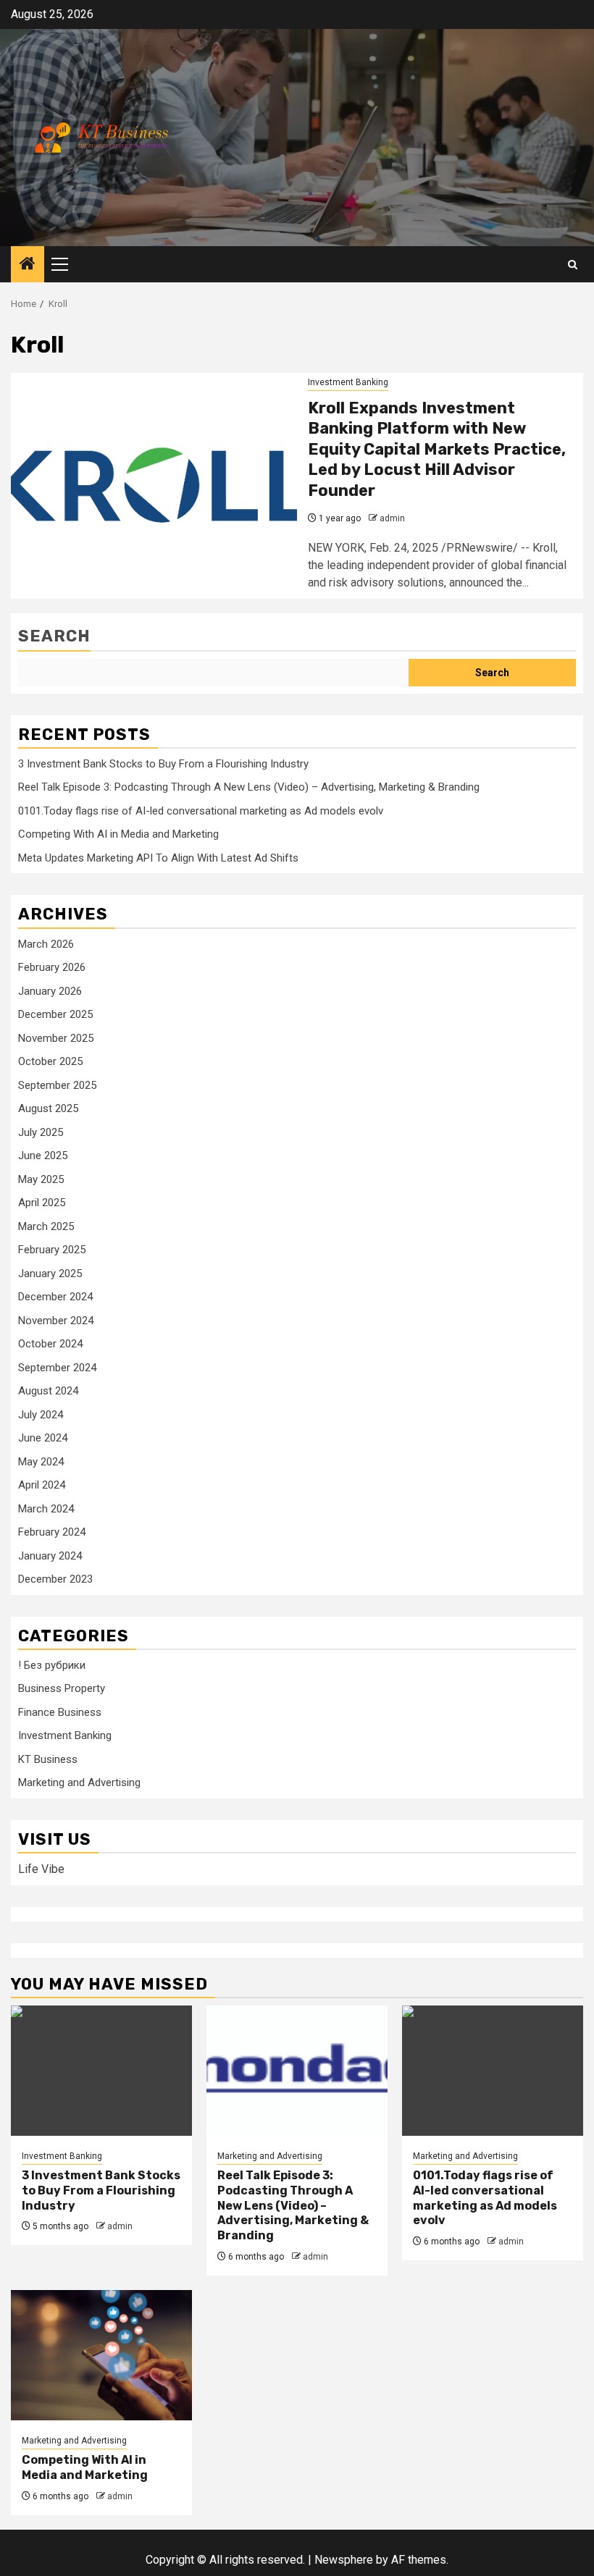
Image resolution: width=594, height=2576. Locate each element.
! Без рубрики (52, 1665)
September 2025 (57, 1085)
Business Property (62, 1688)
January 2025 (50, 1274)
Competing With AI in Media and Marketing (118, 834)
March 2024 (46, 1509)
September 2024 (57, 1368)
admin (392, 518)
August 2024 (48, 1391)
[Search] (573, 265)
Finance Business (60, 1712)
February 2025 (52, 1250)
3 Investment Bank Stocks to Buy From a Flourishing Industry (163, 764)
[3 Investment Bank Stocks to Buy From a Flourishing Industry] (101, 2071)
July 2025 (41, 1132)
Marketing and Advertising (79, 1782)
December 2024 (55, 1297)
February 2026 (52, 967)
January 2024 (50, 1556)
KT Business (48, 1759)
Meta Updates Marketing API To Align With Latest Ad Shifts (158, 858)
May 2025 (41, 1179)
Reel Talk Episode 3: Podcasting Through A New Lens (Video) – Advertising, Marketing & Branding (249, 787)
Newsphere (344, 2560)
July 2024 (41, 1415)
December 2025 (55, 1014)
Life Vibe (41, 1869)
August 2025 (48, 1108)
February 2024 (52, 1532)
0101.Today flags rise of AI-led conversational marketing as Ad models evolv (201, 811)
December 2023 (55, 1579)
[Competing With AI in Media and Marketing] (101, 2355)
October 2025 (50, 1061)
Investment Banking (348, 382)
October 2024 (50, 1344)
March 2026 (46, 944)
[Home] (28, 265)
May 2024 (41, 1462)
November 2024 (56, 1321)
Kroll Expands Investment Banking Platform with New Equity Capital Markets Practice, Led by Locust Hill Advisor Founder (437, 449)
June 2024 (43, 1438)
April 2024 (42, 1485)
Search (54, 636)
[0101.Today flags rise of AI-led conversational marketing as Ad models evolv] (493, 2071)
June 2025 (43, 1156)
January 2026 (50, 991)
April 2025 (42, 1203)
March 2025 (46, 1226)
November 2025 (56, 1038)
